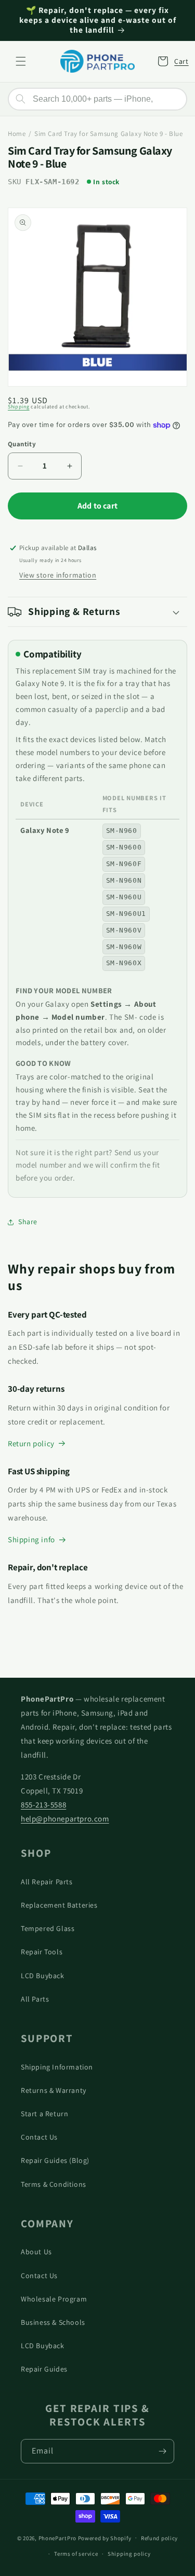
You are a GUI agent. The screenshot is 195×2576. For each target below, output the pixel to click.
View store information (58, 575)
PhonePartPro (57, 2538)
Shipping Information (57, 2067)
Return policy (31, 1443)
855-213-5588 (43, 1805)
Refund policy (159, 2538)
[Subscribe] (162, 2451)
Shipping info (31, 1539)
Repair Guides (44, 2369)
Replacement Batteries (59, 1905)
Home (17, 134)
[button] (21, 61)
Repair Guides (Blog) (55, 2160)
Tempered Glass (48, 1928)
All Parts (35, 1999)
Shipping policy (129, 2554)
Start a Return (44, 2114)
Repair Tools (42, 1952)
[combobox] (97, 99)
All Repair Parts (47, 1882)
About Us (36, 2252)
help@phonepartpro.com (65, 1819)
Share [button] (28, 1222)
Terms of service (76, 2554)
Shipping (19, 407)
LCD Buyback (43, 1976)
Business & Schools (53, 2322)
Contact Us (39, 2137)
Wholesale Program (54, 2299)
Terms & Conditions (54, 2184)
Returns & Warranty (54, 2090)
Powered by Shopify (105, 2538)
